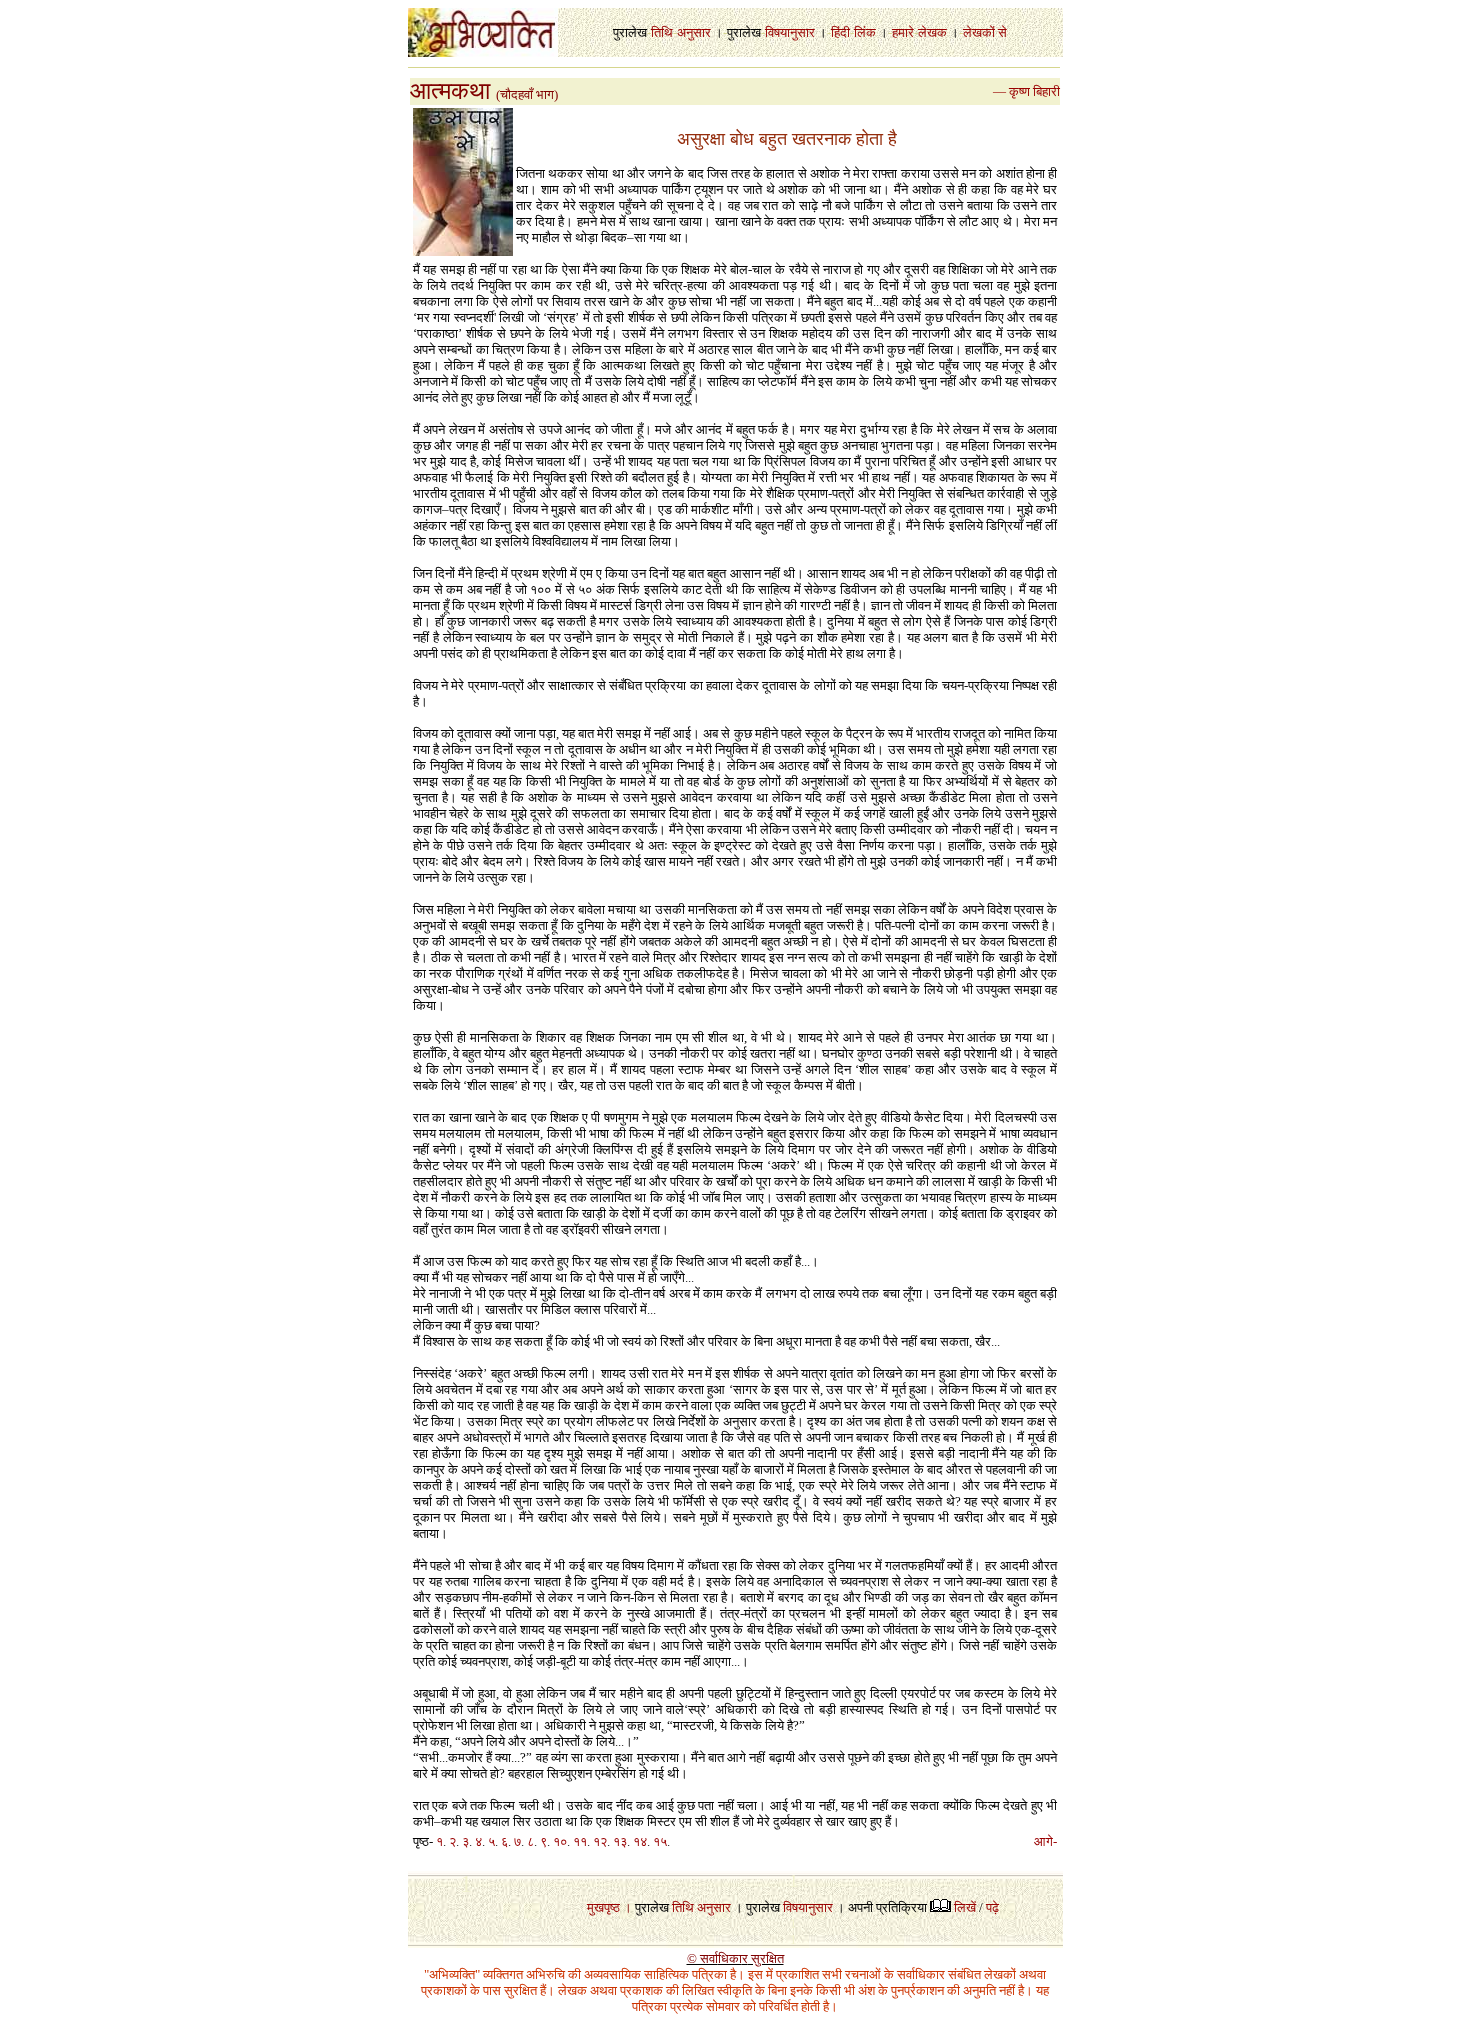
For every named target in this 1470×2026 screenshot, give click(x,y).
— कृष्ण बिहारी (1026, 91)
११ (580, 1841)
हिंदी (840, 32)
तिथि (662, 32)
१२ (600, 1841)
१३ (620, 1841)
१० (560, 1841)
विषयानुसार (790, 32)
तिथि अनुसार (701, 1907)
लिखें (965, 1907)
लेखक (932, 32)
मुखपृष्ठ (603, 1907)
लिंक (865, 32)
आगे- (1045, 1841)
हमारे (903, 32)
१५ (660, 1841)
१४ (640, 1841)
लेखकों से (985, 32)
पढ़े (992, 1907)
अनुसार (694, 32)
